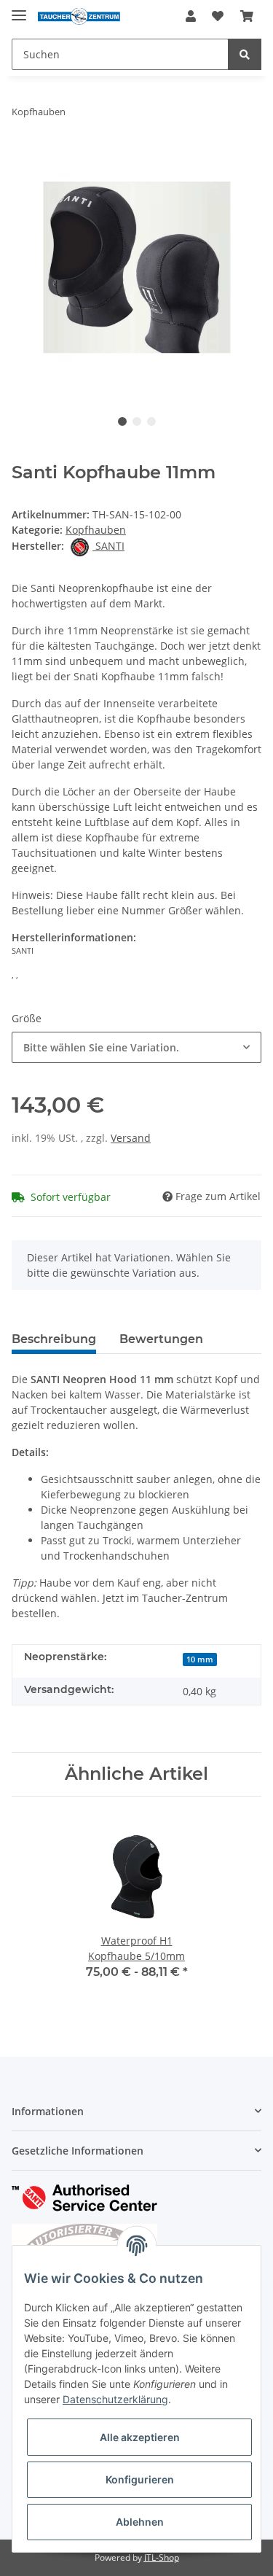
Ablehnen (140, 2522)
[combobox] (136, 1047)
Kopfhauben (96, 530)
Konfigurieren (140, 2479)
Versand (131, 1138)
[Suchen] (245, 54)
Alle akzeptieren (140, 2437)
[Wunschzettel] (218, 16)
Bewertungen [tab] (161, 1339)
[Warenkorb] (247, 16)
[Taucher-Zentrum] (79, 16)
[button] (191, 16)
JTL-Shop (162, 2557)
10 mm (200, 1659)
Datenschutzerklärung (115, 2399)
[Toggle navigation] (19, 9)
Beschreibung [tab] (54, 1339)
